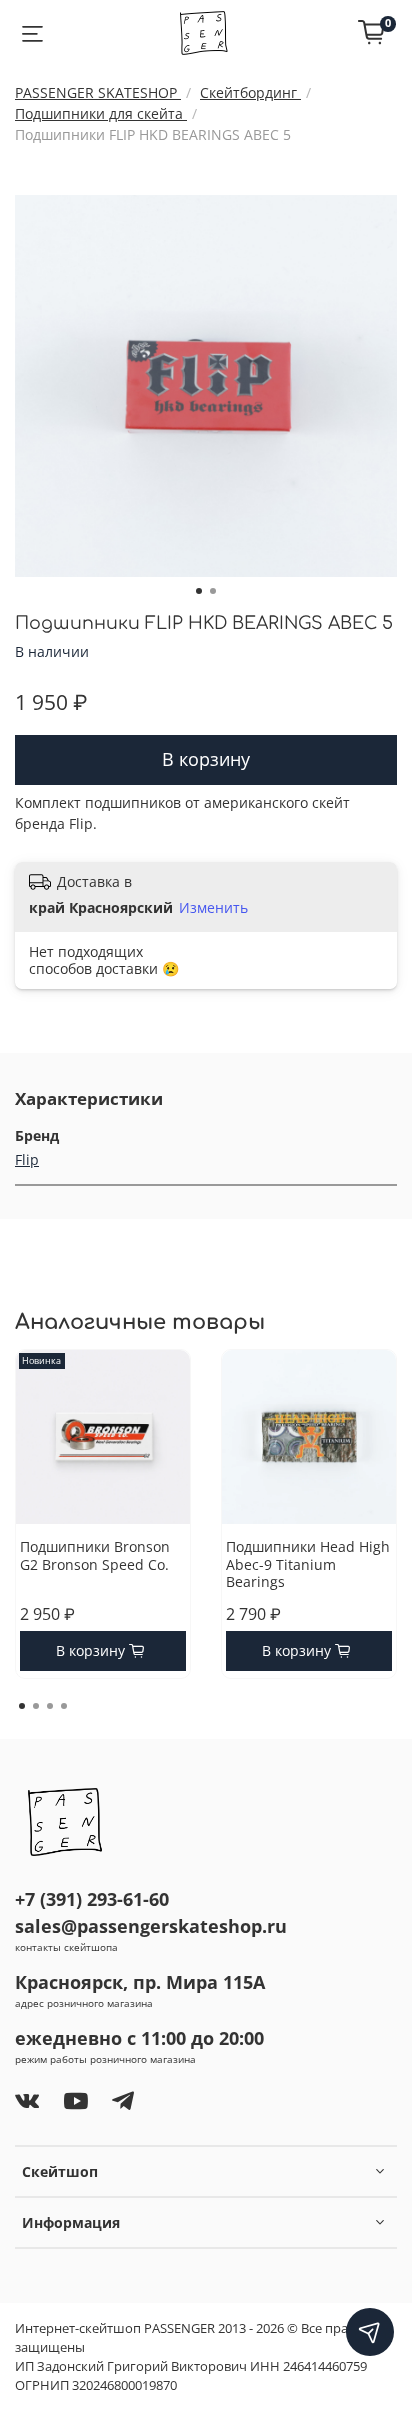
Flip (27, 1159)
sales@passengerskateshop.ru (151, 1926)
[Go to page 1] (22, 1706)
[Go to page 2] (36, 1706)
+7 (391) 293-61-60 (92, 1899)
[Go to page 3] (50, 1706)
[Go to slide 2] (213, 591)
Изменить (213, 908)
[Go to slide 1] (199, 591)
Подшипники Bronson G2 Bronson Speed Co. (95, 1555)
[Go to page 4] (64, 1706)
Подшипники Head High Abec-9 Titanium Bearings (308, 1564)
